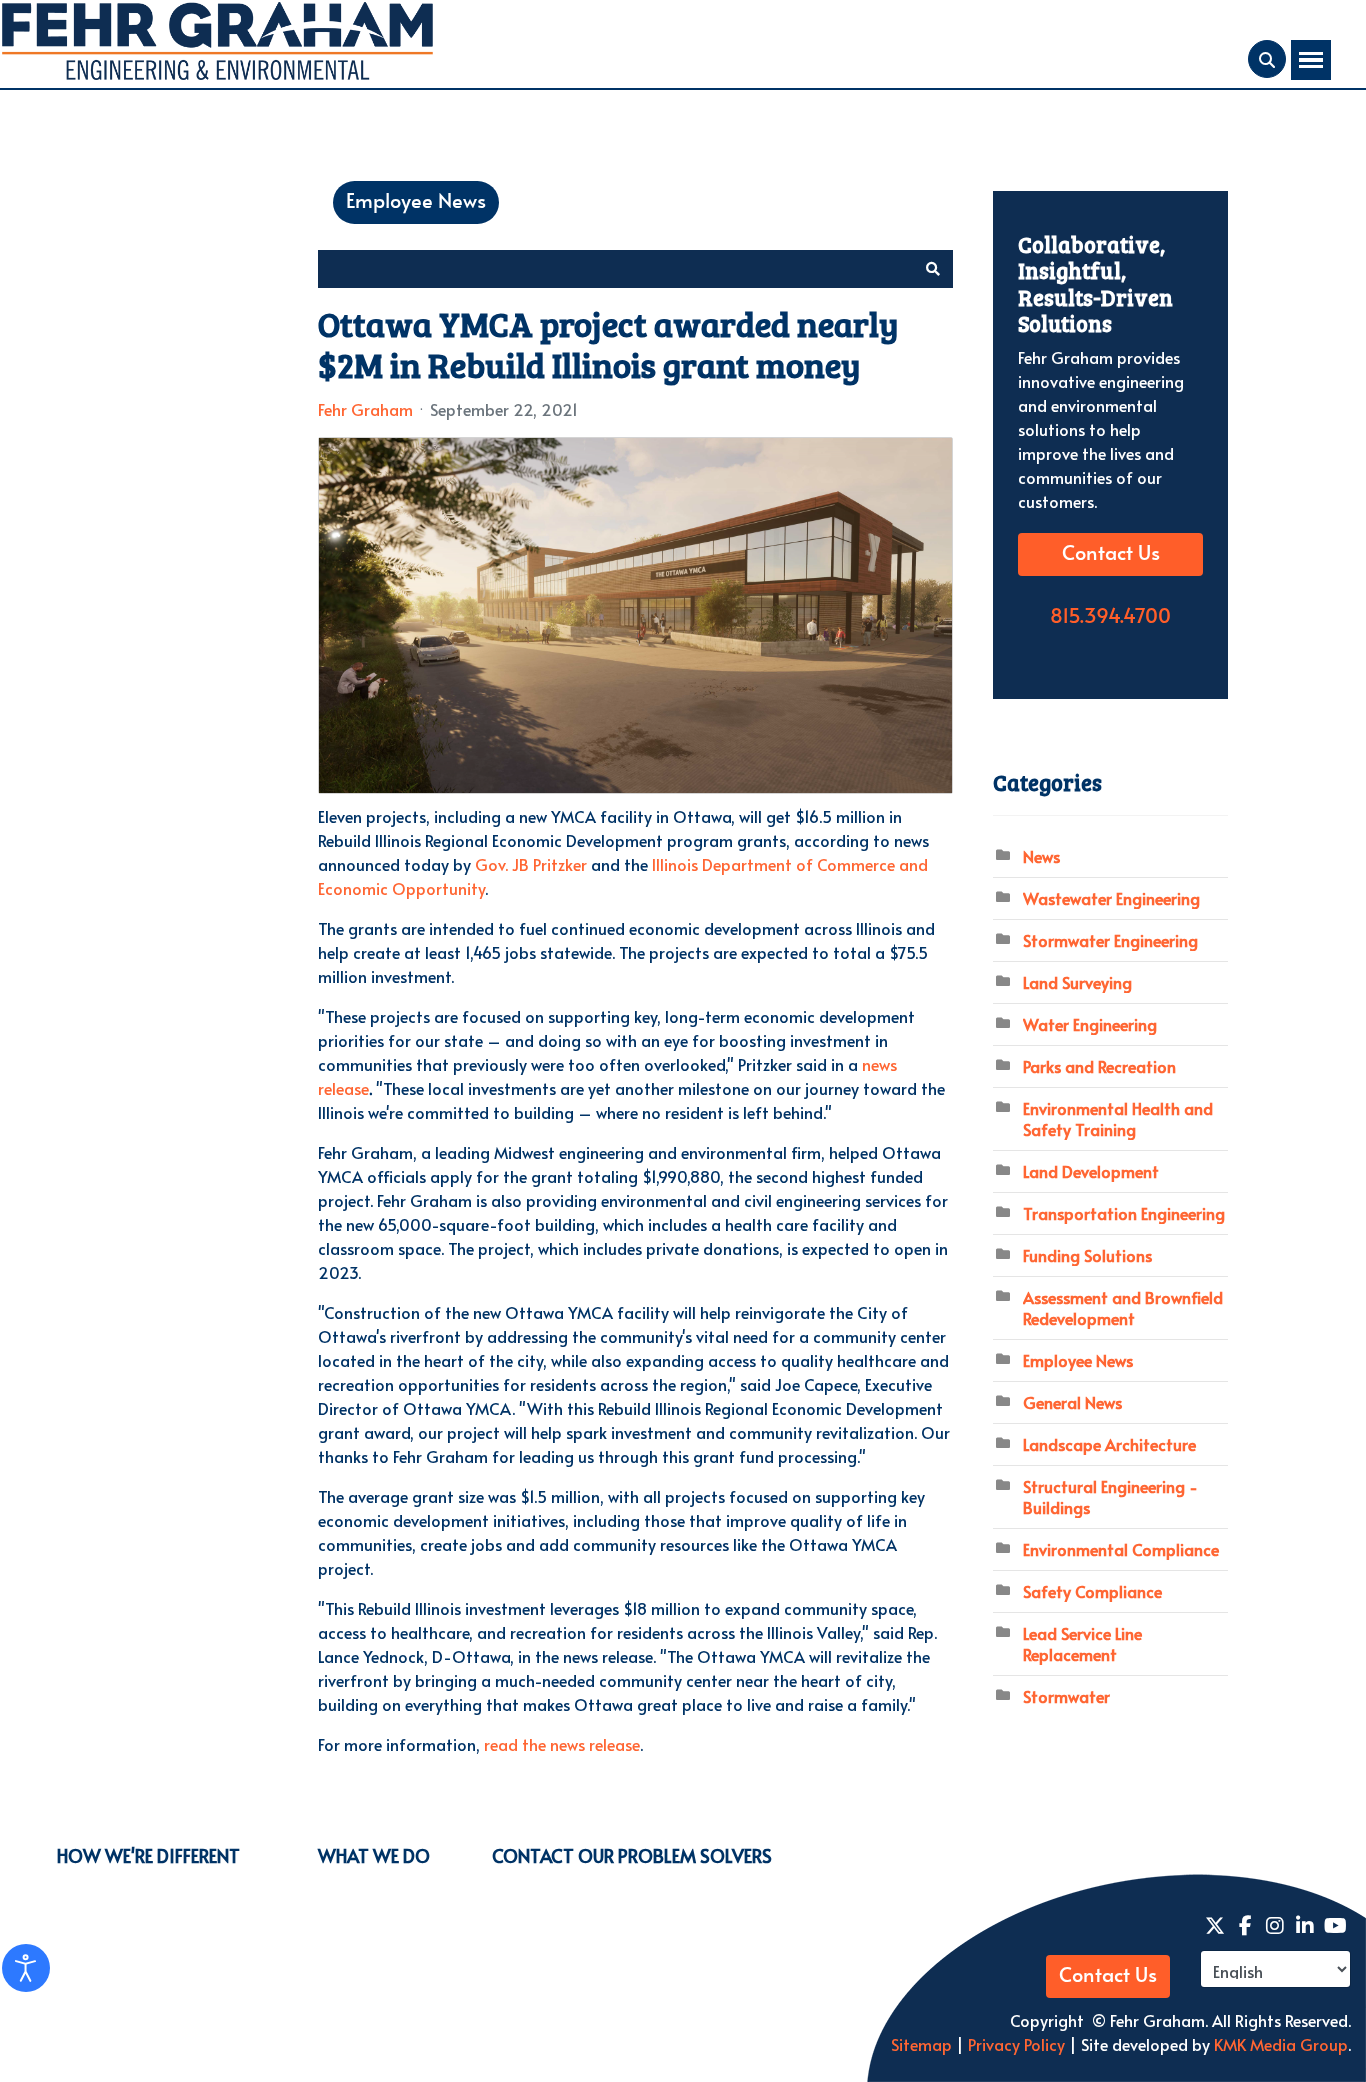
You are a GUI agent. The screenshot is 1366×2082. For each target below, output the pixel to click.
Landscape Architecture (1109, 1444)
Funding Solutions (1087, 1255)
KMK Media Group (1281, 2044)
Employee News (416, 202)
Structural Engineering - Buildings (1110, 1496)
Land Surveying (1077, 982)
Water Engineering (1090, 1024)
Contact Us (1111, 554)
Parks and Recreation (1099, 1066)
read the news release (562, 1744)
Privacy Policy (1014, 2044)
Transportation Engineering (1124, 1213)
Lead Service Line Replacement (1082, 1643)
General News (1072, 1402)
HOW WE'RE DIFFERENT (148, 1855)
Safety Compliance (1092, 1591)
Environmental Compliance (1121, 1549)
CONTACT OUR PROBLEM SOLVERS (632, 1855)
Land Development (1091, 1171)
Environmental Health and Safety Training (1118, 1118)
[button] (933, 269)
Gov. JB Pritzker (531, 864)
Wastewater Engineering (1111, 898)
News (1041, 856)
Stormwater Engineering (1110, 940)
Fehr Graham (365, 409)
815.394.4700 (1110, 617)
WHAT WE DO (374, 1855)
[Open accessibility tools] (26, 1968)
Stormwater (1066, 1696)
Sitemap (921, 2044)
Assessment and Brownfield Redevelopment (1123, 1307)
